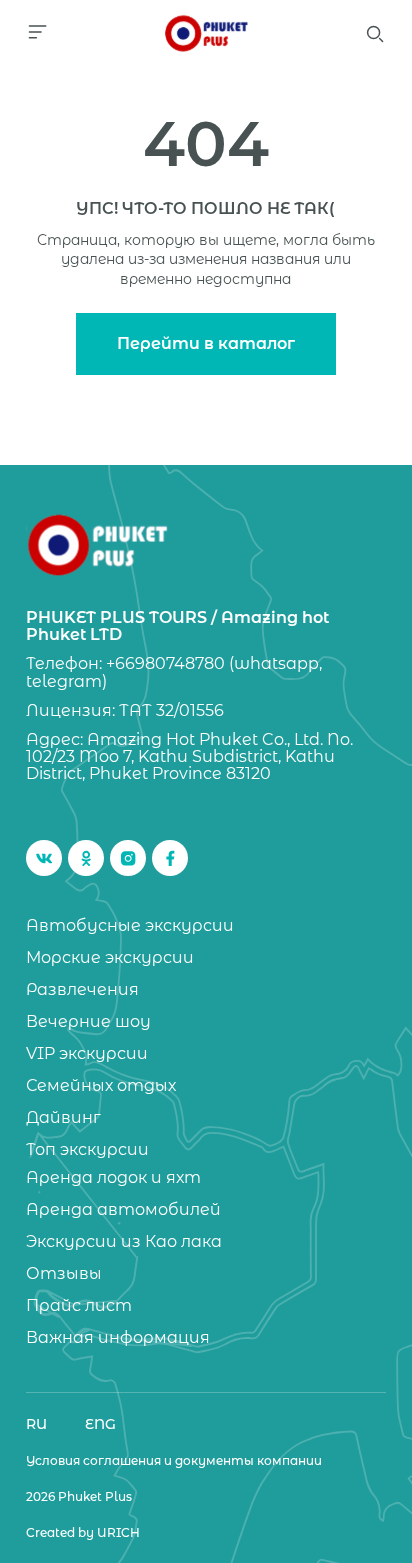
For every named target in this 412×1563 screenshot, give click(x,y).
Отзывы (64, 1274)
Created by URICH (83, 1533)
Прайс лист (79, 1306)
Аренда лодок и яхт (113, 1178)
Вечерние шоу (88, 1022)
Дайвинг (63, 1118)
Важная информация (118, 1338)
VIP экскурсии (87, 1054)
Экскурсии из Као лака (124, 1242)
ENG (100, 1424)
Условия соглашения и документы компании (174, 1461)
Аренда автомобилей (123, 1210)
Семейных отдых (101, 1086)
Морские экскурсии (110, 958)
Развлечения (82, 990)
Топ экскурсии (87, 1150)
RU (36, 1424)
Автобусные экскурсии (130, 926)
